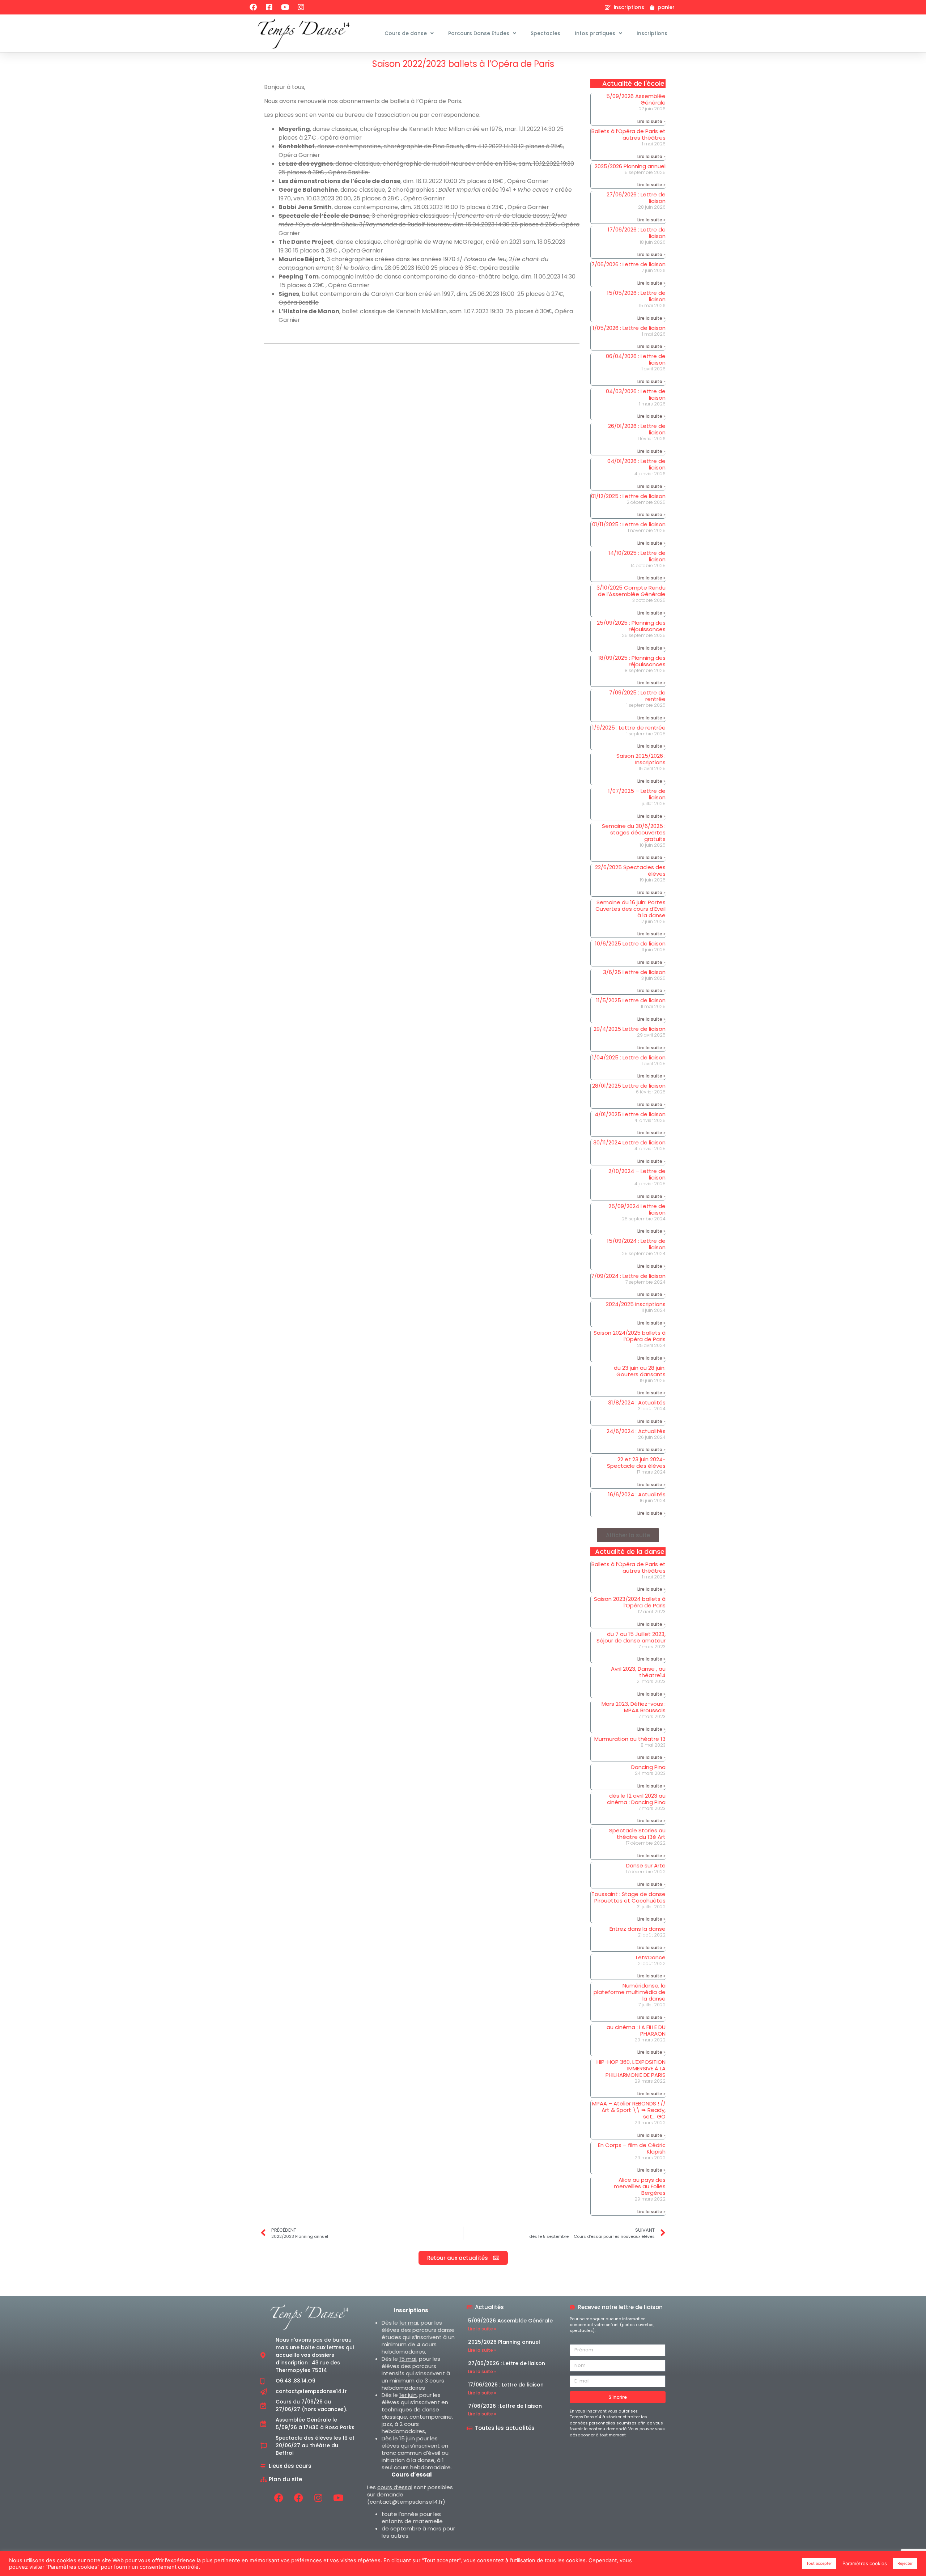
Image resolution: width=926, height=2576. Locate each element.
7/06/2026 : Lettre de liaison (628, 264)
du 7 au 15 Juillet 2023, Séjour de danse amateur (631, 1637)
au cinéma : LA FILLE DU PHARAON (636, 2030)
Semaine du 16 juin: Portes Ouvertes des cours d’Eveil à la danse (630, 909)
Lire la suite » (651, 121)
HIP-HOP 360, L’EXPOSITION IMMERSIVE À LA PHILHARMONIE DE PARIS (631, 2068)
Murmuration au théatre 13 (630, 1739)
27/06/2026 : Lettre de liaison (636, 198)
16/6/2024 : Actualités (637, 1494)
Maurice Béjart (301, 259)
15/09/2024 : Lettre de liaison (636, 1244)
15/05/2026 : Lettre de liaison (636, 296)
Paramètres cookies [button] (865, 2563)
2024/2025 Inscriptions (636, 1304)
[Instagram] (301, 7)
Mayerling (294, 129)
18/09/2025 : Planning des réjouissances (632, 661)
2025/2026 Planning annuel (630, 166)
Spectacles (545, 33)
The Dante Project (306, 242)
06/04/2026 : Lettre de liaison (636, 359)
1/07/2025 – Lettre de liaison (637, 794)
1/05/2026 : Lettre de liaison (629, 328)
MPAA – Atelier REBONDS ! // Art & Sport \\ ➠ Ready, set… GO (629, 2110)
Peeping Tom (299, 277)
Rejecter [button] (905, 2563)
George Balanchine (308, 190)
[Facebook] (253, 7)
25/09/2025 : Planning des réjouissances (631, 626)
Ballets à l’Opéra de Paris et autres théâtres (628, 134)
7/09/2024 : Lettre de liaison (628, 1276)
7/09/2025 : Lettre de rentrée (637, 696)
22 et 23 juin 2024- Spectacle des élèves (636, 1463)
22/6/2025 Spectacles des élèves (630, 870)
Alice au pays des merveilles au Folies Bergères (640, 2186)
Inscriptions (652, 33)
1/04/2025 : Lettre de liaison (629, 1057)
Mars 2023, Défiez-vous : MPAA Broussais (634, 1707)
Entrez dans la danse (638, 1929)
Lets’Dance (651, 1957)
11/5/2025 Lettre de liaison (631, 1000)
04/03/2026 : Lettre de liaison (636, 394)
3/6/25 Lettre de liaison (634, 972)
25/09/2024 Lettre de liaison (637, 1209)
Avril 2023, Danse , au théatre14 (638, 1672)
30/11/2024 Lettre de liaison (629, 1142)
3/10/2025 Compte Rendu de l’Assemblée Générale (631, 591)
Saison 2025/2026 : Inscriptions (641, 759)
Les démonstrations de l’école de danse (339, 181)
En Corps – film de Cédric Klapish (632, 2148)
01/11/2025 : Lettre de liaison (629, 524)
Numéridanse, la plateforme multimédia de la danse (630, 1992)
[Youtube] (285, 7)
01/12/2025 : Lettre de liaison (628, 496)
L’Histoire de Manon (309, 311)
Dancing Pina (648, 1767)
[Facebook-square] (269, 7)
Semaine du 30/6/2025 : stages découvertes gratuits (634, 832)
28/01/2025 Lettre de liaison (629, 1086)
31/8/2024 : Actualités (637, 1402)
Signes (289, 294)
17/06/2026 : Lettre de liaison (637, 233)
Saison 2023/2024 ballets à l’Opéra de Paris (630, 1602)
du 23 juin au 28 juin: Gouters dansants (640, 1371)
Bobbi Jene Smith (305, 207)
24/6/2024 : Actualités (636, 1431)
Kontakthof (297, 146)
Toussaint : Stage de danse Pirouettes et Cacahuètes (628, 1897)
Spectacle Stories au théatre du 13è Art (637, 1834)
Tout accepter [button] (819, 2563)
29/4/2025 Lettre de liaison (630, 1029)
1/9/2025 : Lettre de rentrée (629, 728)
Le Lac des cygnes (306, 164)
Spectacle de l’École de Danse (324, 216)
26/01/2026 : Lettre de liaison (637, 429)
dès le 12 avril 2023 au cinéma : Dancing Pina (636, 1799)
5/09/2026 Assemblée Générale (636, 99)
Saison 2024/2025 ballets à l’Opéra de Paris (630, 1336)
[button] (628, 1535)
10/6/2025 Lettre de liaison (630, 943)
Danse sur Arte (646, 1865)
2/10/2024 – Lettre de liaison (637, 1174)
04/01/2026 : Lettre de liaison (636, 464)
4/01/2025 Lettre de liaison (630, 1114)
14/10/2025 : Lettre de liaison (637, 556)
